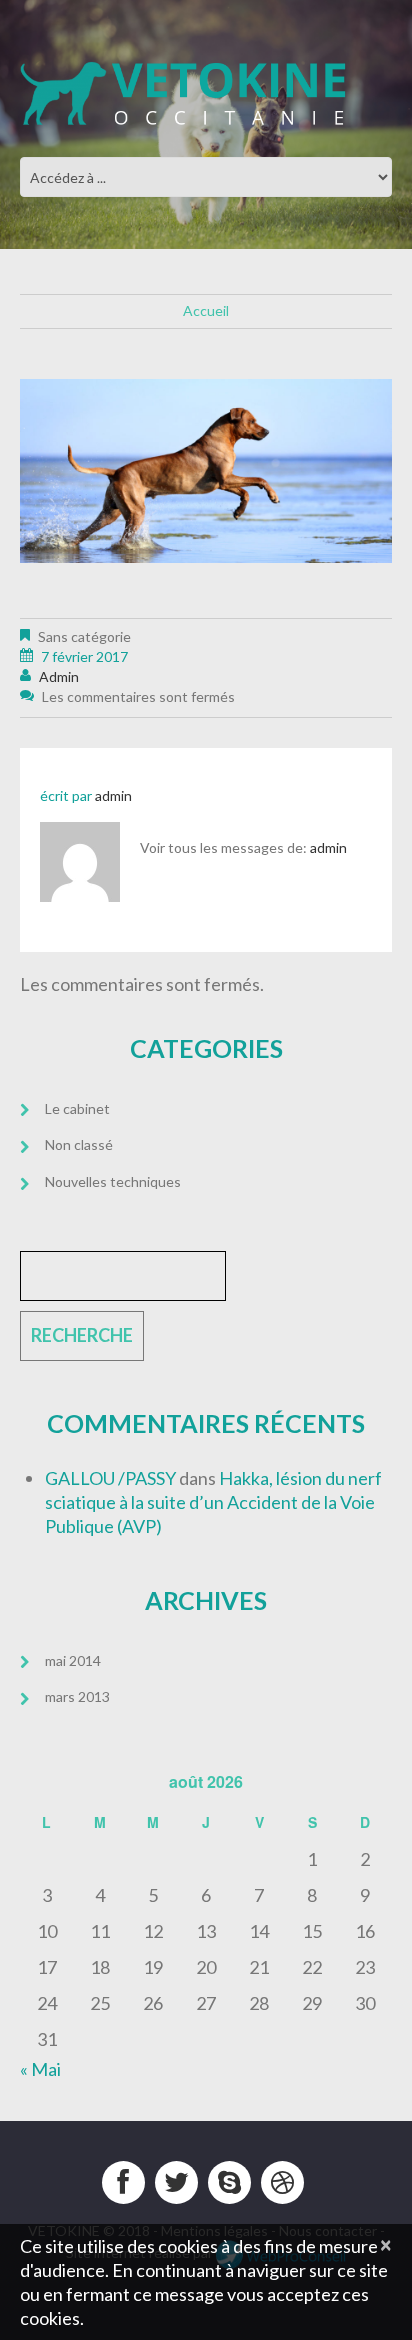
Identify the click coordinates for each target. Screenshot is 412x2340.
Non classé (79, 1144)
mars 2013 (77, 1696)
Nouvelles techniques (113, 1181)
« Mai (40, 2069)
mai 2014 (73, 1660)
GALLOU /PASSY (110, 1478)
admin (59, 676)
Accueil (206, 310)
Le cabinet (77, 1108)
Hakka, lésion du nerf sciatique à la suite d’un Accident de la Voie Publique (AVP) (213, 1502)
